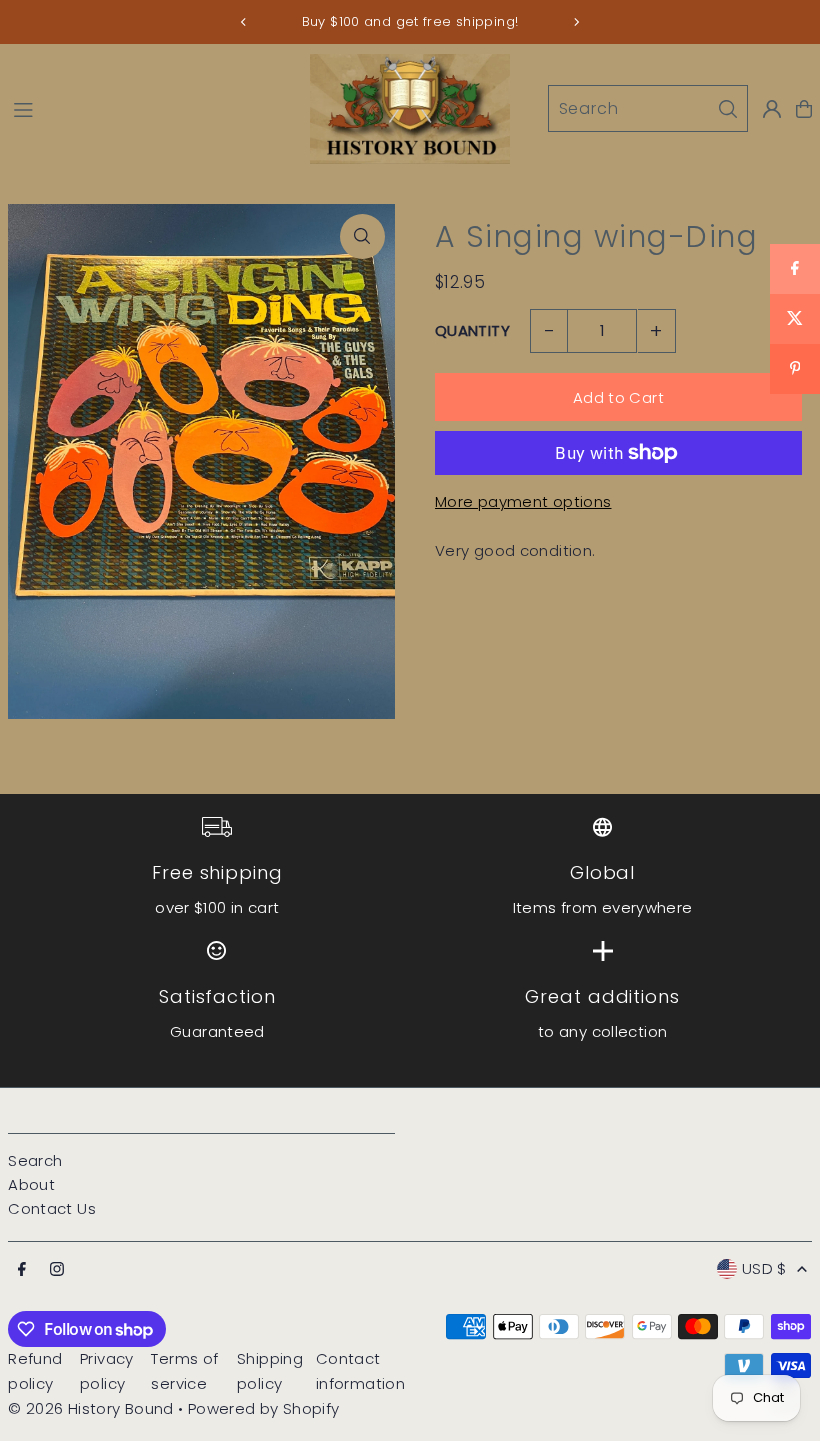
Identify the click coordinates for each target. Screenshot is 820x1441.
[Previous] (244, 22)
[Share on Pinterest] (795, 369)
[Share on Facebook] (795, 269)
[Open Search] (648, 108)
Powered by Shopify (264, 1408)
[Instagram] (57, 1270)
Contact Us (52, 1208)
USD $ (764, 1268)
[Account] (772, 109)
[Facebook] (22, 1270)
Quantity (472, 330)
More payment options (523, 501)
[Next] (576, 22)
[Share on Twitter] (795, 319)
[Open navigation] (151, 108)
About (31, 1184)
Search (35, 1160)
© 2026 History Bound (91, 1408)
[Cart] (804, 109)
